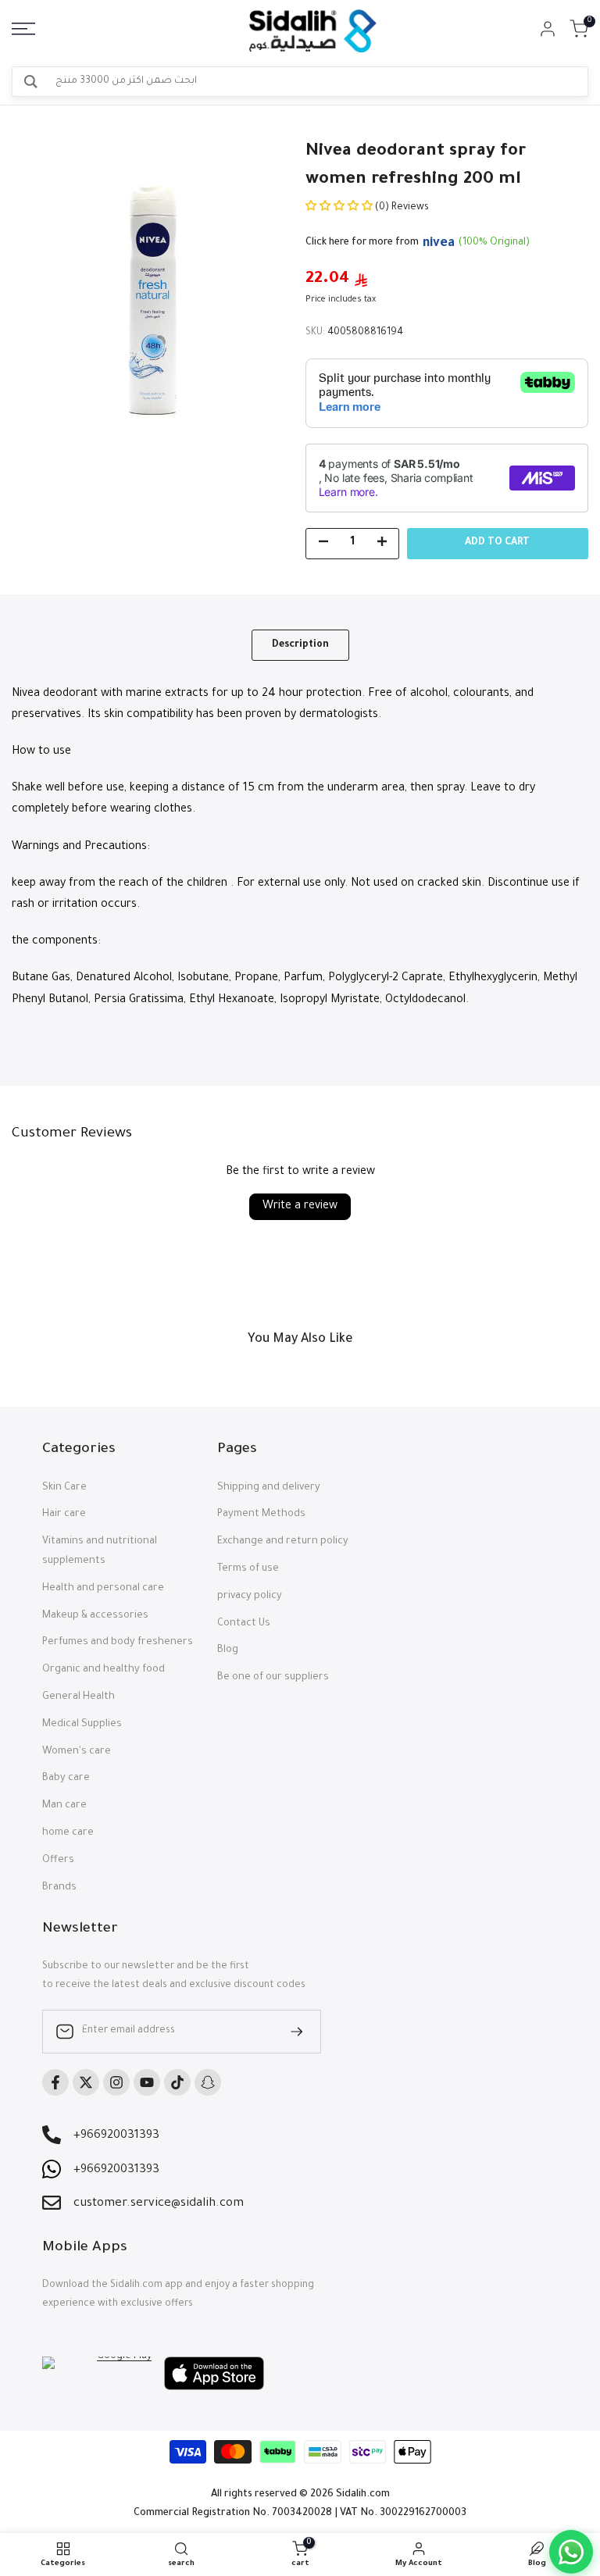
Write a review (300, 1207)
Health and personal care (103, 1589)
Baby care (66, 1779)
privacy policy (250, 1597)
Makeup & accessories (95, 1616)
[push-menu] (23, 29)
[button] (340, 208)
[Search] (31, 82)
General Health (79, 1697)
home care (68, 1833)
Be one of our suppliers (273, 1678)
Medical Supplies (82, 1725)
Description (300, 645)
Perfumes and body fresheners (118, 1643)
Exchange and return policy (283, 1542)
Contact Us (244, 1624)
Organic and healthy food (104, 1670)
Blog (228, 1650)
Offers (58, 1861)
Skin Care (64, 1488)
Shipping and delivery (269, 1488)
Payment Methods (261, 1515)
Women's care (77, 1752)
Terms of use (248, 1569)
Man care (64, 1806)
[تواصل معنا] (571, 2552)
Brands (59, 1888)
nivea (439, 244)
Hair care (64, 1515)
